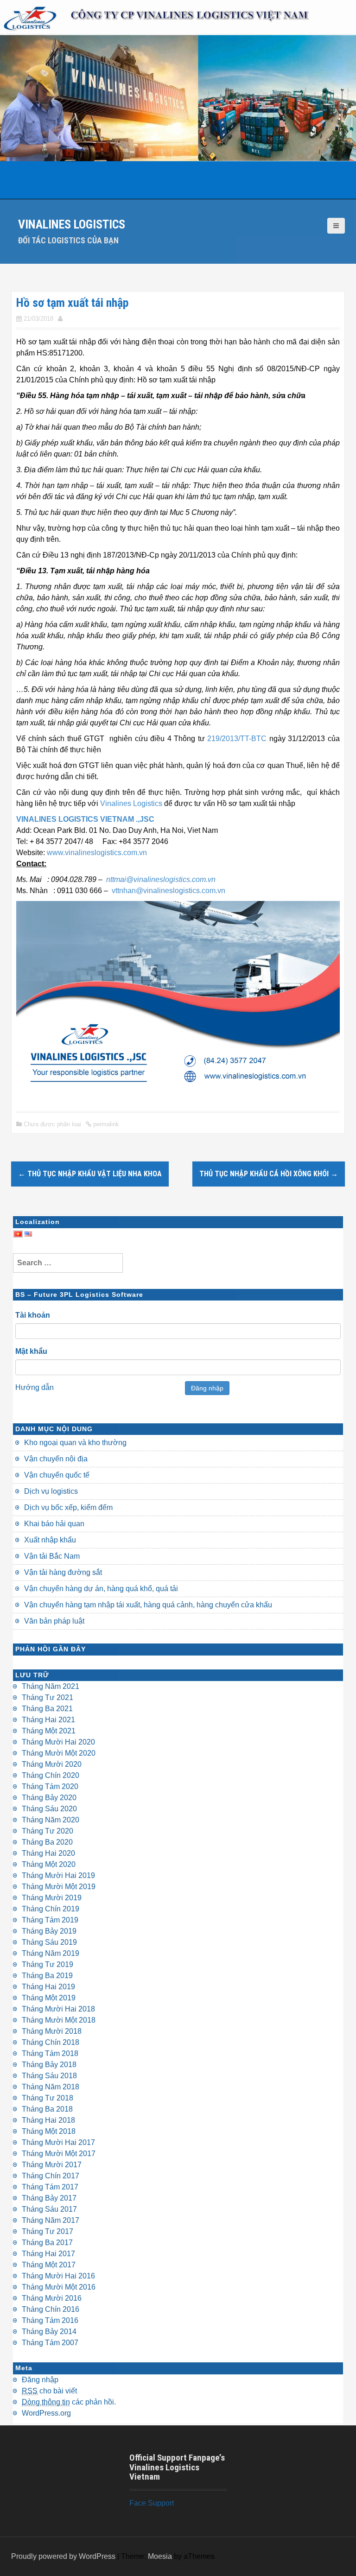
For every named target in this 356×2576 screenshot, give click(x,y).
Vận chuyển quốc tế (57, 1475)
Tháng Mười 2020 (52, 1764)
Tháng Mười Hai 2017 (58, 2142)
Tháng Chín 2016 (51, 2309)
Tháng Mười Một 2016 (59, 2287)
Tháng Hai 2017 (48, 2254)
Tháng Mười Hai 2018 (58, 2009)
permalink (105, 1124)
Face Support (152, 2503)
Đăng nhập (207, 1388)
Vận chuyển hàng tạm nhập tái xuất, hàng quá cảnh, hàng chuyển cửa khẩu (148, 1605)
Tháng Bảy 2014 (49, 2332)
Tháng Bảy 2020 (49, 1798)
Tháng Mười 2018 (52, 2031)
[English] (28, 1233)
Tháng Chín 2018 (51, 2042)
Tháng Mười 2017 (52, 2165)
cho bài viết (49, 2391)
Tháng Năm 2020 (51, 1820)
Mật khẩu (31, 1351)
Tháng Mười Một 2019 (59, 1887)
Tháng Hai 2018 (48, 2120)
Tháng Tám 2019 (50, 1920)
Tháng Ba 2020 (47, 1842)
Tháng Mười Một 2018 (59, 2020)
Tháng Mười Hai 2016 (58, 2276)
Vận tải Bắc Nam (52, 1556)
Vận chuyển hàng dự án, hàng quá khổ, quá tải (101, 1589)
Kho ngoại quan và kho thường (75, 1443)
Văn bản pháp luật (54, 1621)
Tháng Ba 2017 (47, 2243)
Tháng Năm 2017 (51, 2220)
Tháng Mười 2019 (52, 1898)
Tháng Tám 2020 (50, 1786)
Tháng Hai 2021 (48, 1720)
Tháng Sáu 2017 (49, 2209)
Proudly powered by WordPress (63, 2556)
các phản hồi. (69, 2402)
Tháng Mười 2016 (52, 2298)
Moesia (160, 2556)
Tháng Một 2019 (49, 1998)
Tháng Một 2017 (49, 2265)
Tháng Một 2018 (49, 2131)
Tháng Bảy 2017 (49, 2198)
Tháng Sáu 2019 (49, 1942)
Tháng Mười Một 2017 (59, 2154)
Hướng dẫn (35, 1387)
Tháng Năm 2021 (51, 1686)
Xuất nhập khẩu (50, 1540)
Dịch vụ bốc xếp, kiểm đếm (68, 1507)
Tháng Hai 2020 (48, 1853)
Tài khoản (33, 1315)
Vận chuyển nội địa (56, 1459)
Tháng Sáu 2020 (49, 1809)
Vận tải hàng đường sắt (63, 1572)
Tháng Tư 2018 (48, 2098)
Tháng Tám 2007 (50, 2343)
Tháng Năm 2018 (51, 2087)
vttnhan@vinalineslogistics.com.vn (168, 891)
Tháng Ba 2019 (47, 1976)
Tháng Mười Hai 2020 (58, 1742)
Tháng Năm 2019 (51, 1953)
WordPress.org (46, 2413)
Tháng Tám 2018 (50, 2053)
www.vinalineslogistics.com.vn (97, 853)
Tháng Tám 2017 (50, 2187)
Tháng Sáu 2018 (49, 2076)
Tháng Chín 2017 (51, 2176)
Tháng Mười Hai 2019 (58, 1875)
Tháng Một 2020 (49, 1864)
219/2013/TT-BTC (237, 739)
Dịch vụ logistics (51, 1491)
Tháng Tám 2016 (50, 2320)
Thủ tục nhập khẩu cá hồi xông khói (269, 1174)
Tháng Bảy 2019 (49, 1931)
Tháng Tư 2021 (48, 1697)
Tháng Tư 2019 (48, 1964)
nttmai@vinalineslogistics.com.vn (161, 879)
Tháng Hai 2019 (48, 1987)
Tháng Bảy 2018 (49, 2065)
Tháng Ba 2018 (47, 2109)
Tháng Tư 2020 (48, 1831)
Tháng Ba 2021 (47, 1709)
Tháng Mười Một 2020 (59, 1753)
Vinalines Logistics (72, 224)
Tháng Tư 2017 (48, 2231)
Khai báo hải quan (54, 1524)
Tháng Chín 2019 (51, 1909)
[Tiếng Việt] (18, 1233)
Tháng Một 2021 (49, 1731)
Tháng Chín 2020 (51, 1775)
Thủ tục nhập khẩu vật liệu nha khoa (90, 1174)
